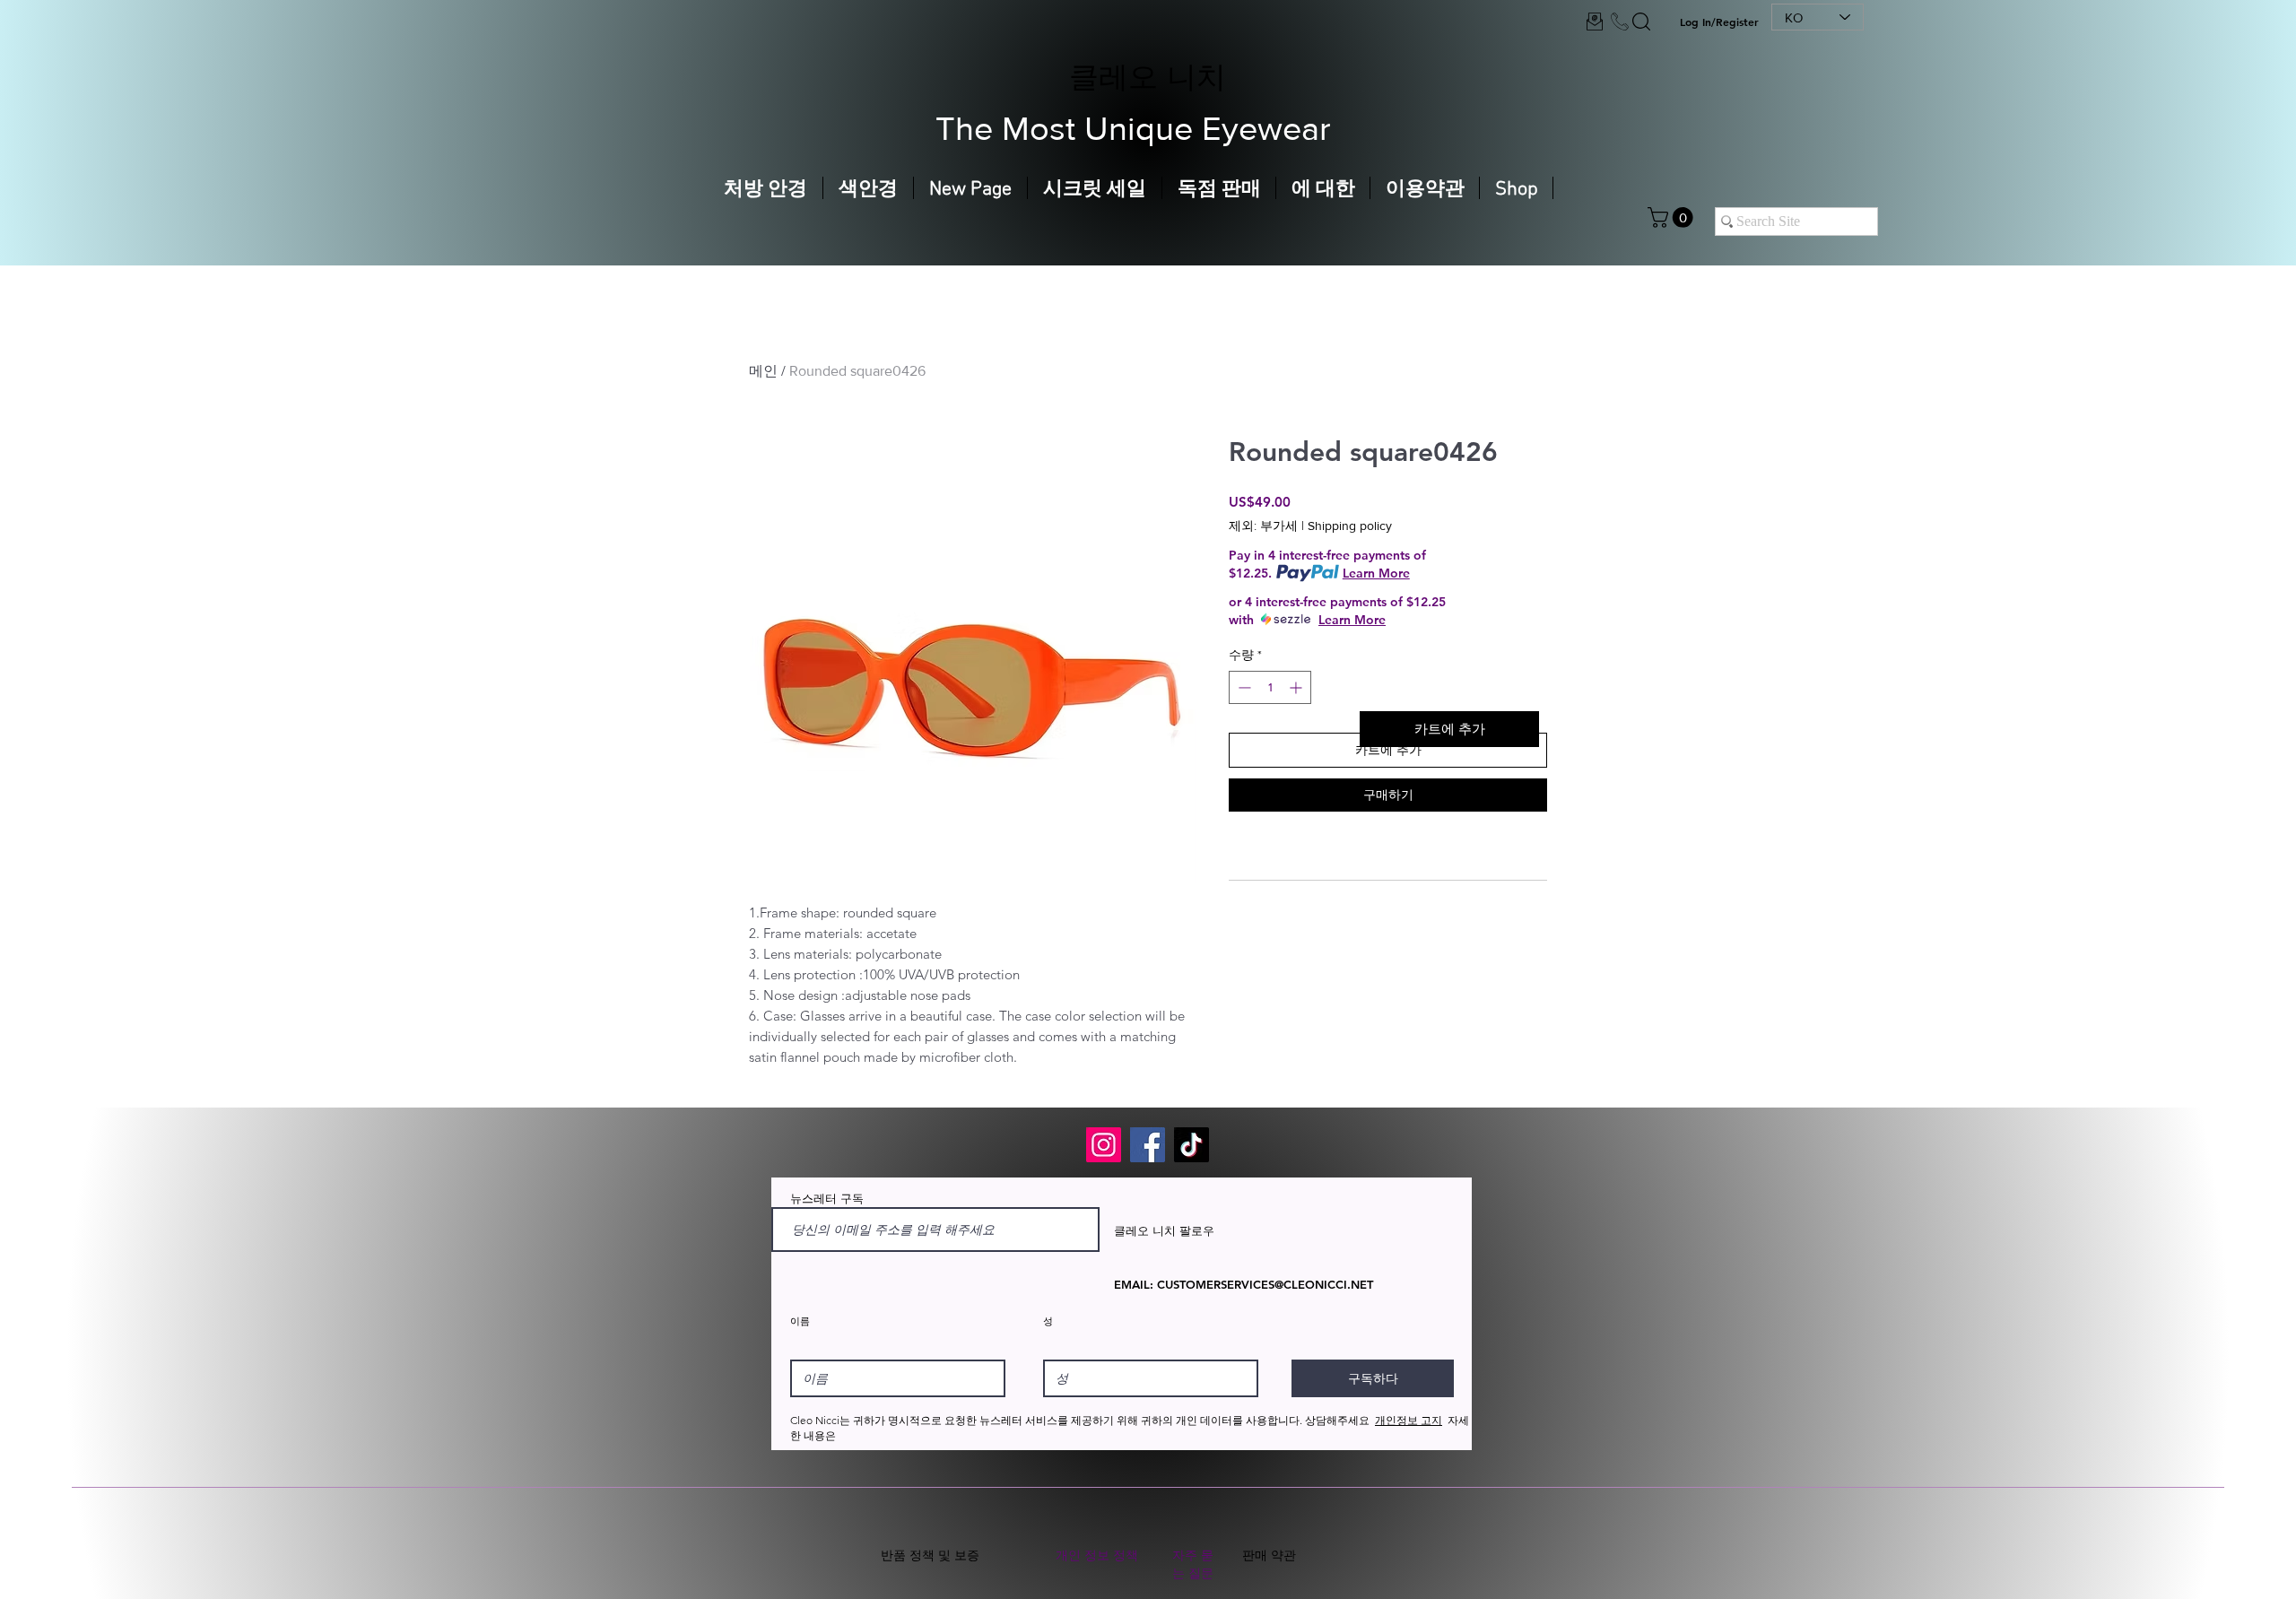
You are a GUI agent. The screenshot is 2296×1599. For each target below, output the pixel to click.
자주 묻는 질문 (1193, 1564)
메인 (763, 371)
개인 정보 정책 (1097, 1555)
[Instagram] (1104, 1145)
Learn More (1376, 573)
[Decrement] (1243, 687)
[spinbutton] (1270, 687)
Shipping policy (1350, 526)
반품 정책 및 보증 (930, 1555)
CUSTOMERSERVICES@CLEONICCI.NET (1265, 1284)
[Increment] (1297, 687)
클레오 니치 (1148, 76)
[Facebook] (1148, 1145)
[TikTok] (1191, 1145)
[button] (1673, 217)
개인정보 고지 (1409, 1420)
